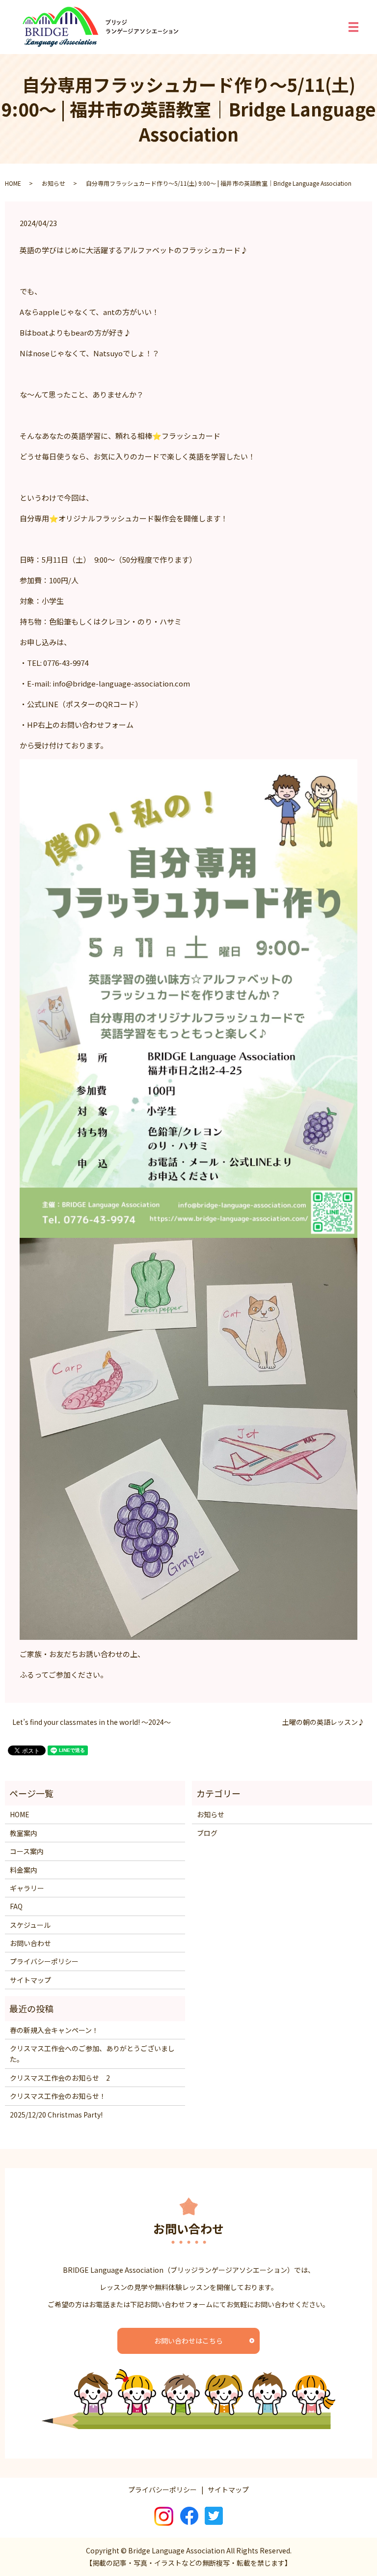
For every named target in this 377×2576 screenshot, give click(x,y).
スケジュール (30, 1925)
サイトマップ (30, 1980)
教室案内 (24, 1833)
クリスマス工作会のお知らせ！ (58, 2096)
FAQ (16, 1906)
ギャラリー (27, 1888)
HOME (13, 183)
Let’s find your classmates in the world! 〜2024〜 (92, 1722)
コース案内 (27, 1851)
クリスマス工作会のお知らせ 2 (60, 2078)
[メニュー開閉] (353, 27)
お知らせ (54, 183)
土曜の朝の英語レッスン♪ (323, 1722)
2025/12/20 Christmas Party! (56, 2115)
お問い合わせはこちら (188, 2341)
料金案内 (24, 1870)
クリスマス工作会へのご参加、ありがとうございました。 (92, 2054)
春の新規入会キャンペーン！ (54, 2030)
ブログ (207, 1833)
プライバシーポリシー (44, 1961)
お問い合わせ (30, 1943)
